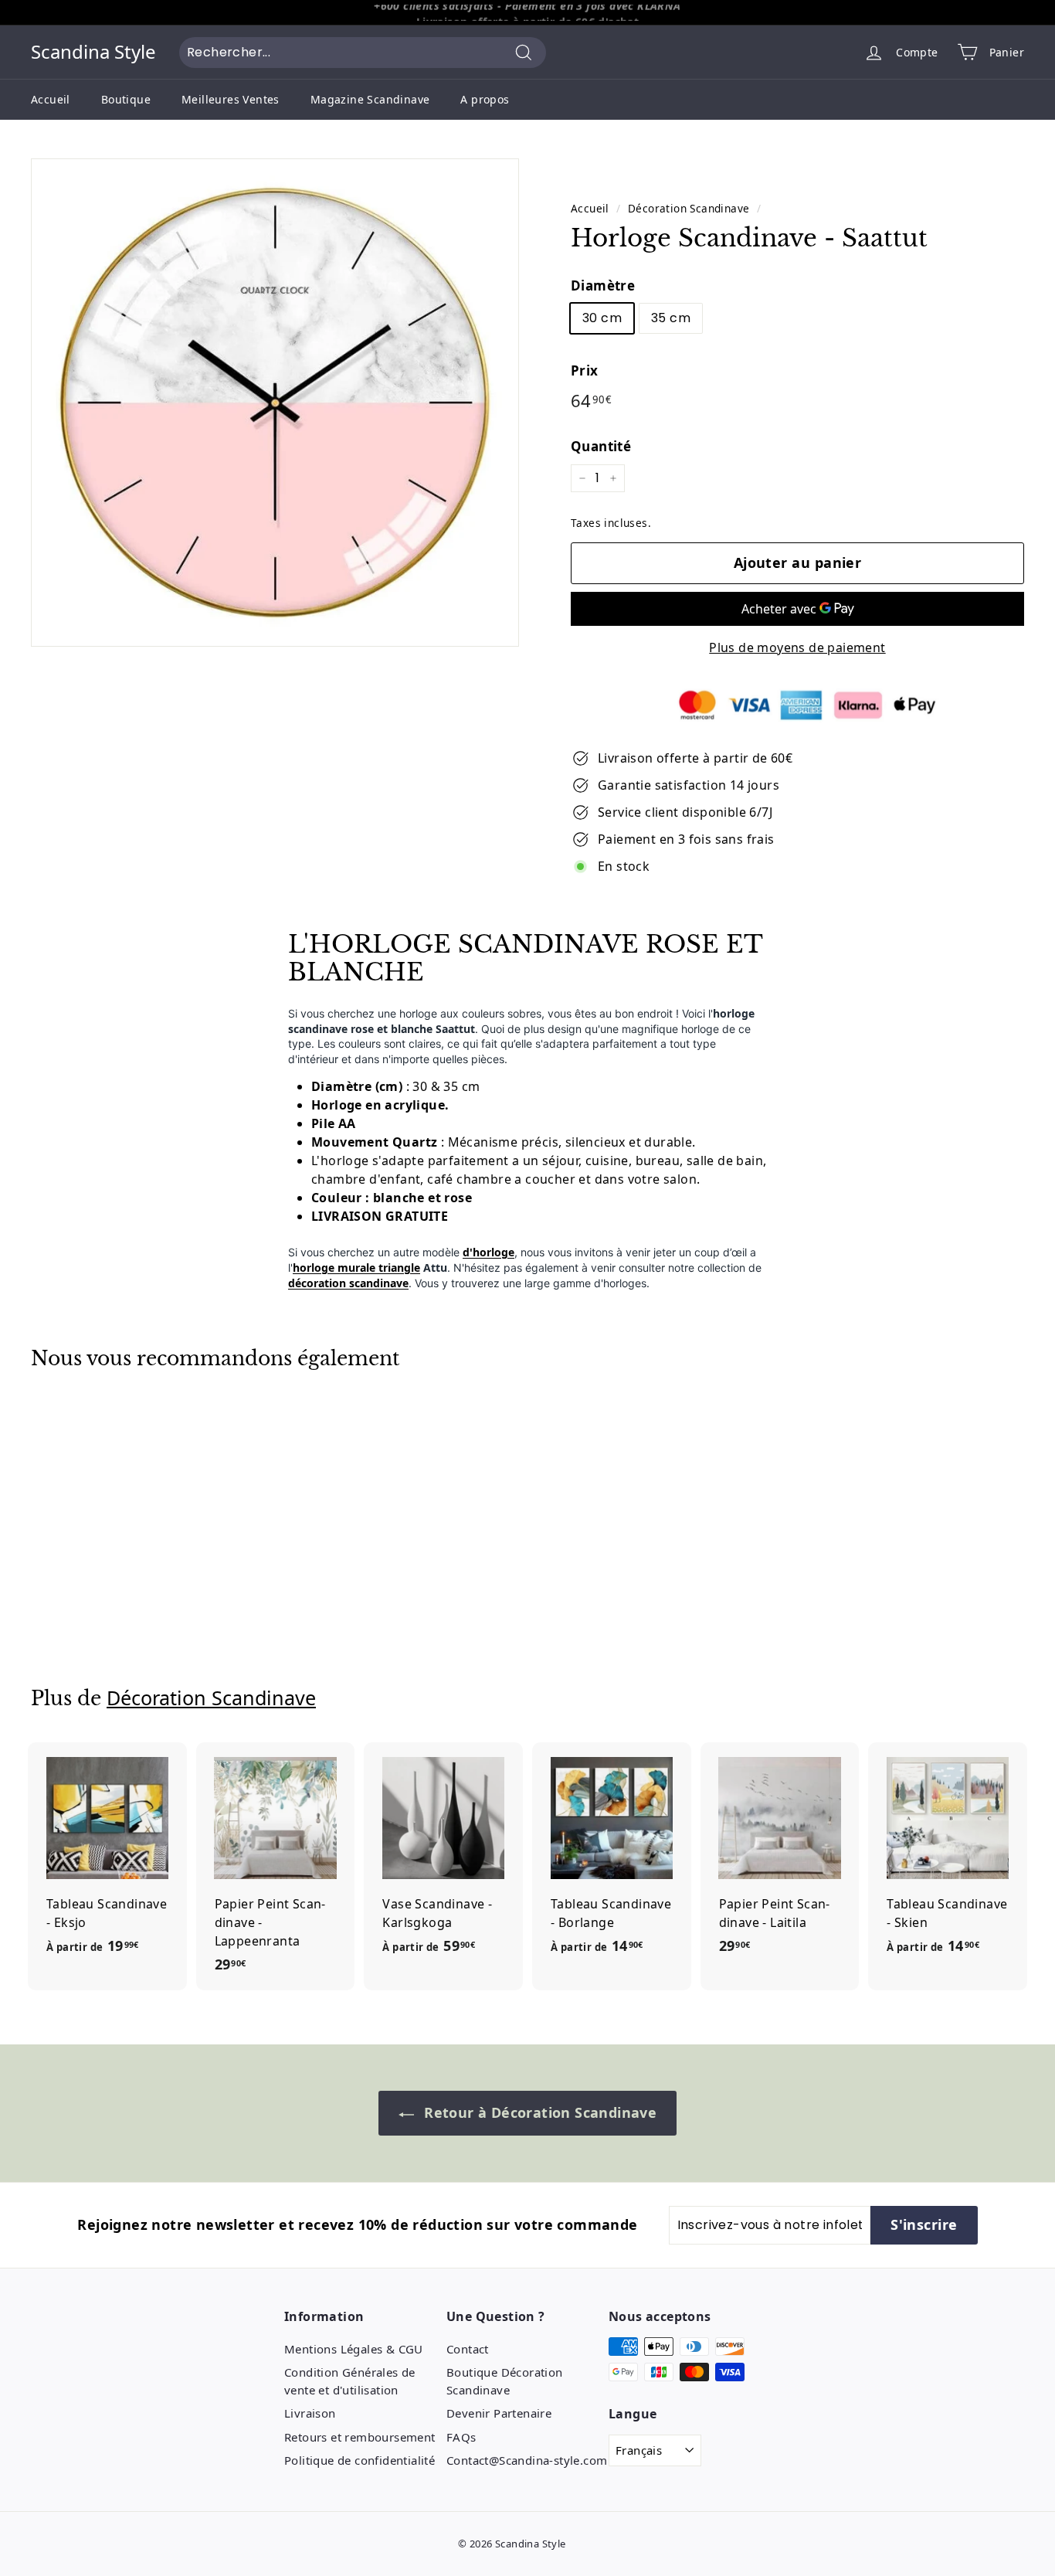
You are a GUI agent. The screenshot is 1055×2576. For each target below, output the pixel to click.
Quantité (601, 446)
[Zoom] (275, 403)
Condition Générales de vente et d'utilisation (350, 2381)
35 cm (671, 318)
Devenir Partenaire (499, 2413)
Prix (585, 370)
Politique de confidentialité (360, 2460)
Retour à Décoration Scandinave (538, 2112)
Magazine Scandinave (370, 99)
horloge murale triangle (356, 1268)
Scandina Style (93, 52)
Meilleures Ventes (231, 99)
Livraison (310, 2413)
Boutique (126, 99)
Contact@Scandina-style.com (527, 2460)
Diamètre (603, 285)
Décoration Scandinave (689, 208)
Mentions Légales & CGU (354, 2349)
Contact (468, 2349)
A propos (485, 99)
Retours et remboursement (360, 2437)
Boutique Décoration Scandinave (505, 2381)
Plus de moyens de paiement (797, 647)
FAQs (461, 2437)
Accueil (51, 99)
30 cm (602, 318)
